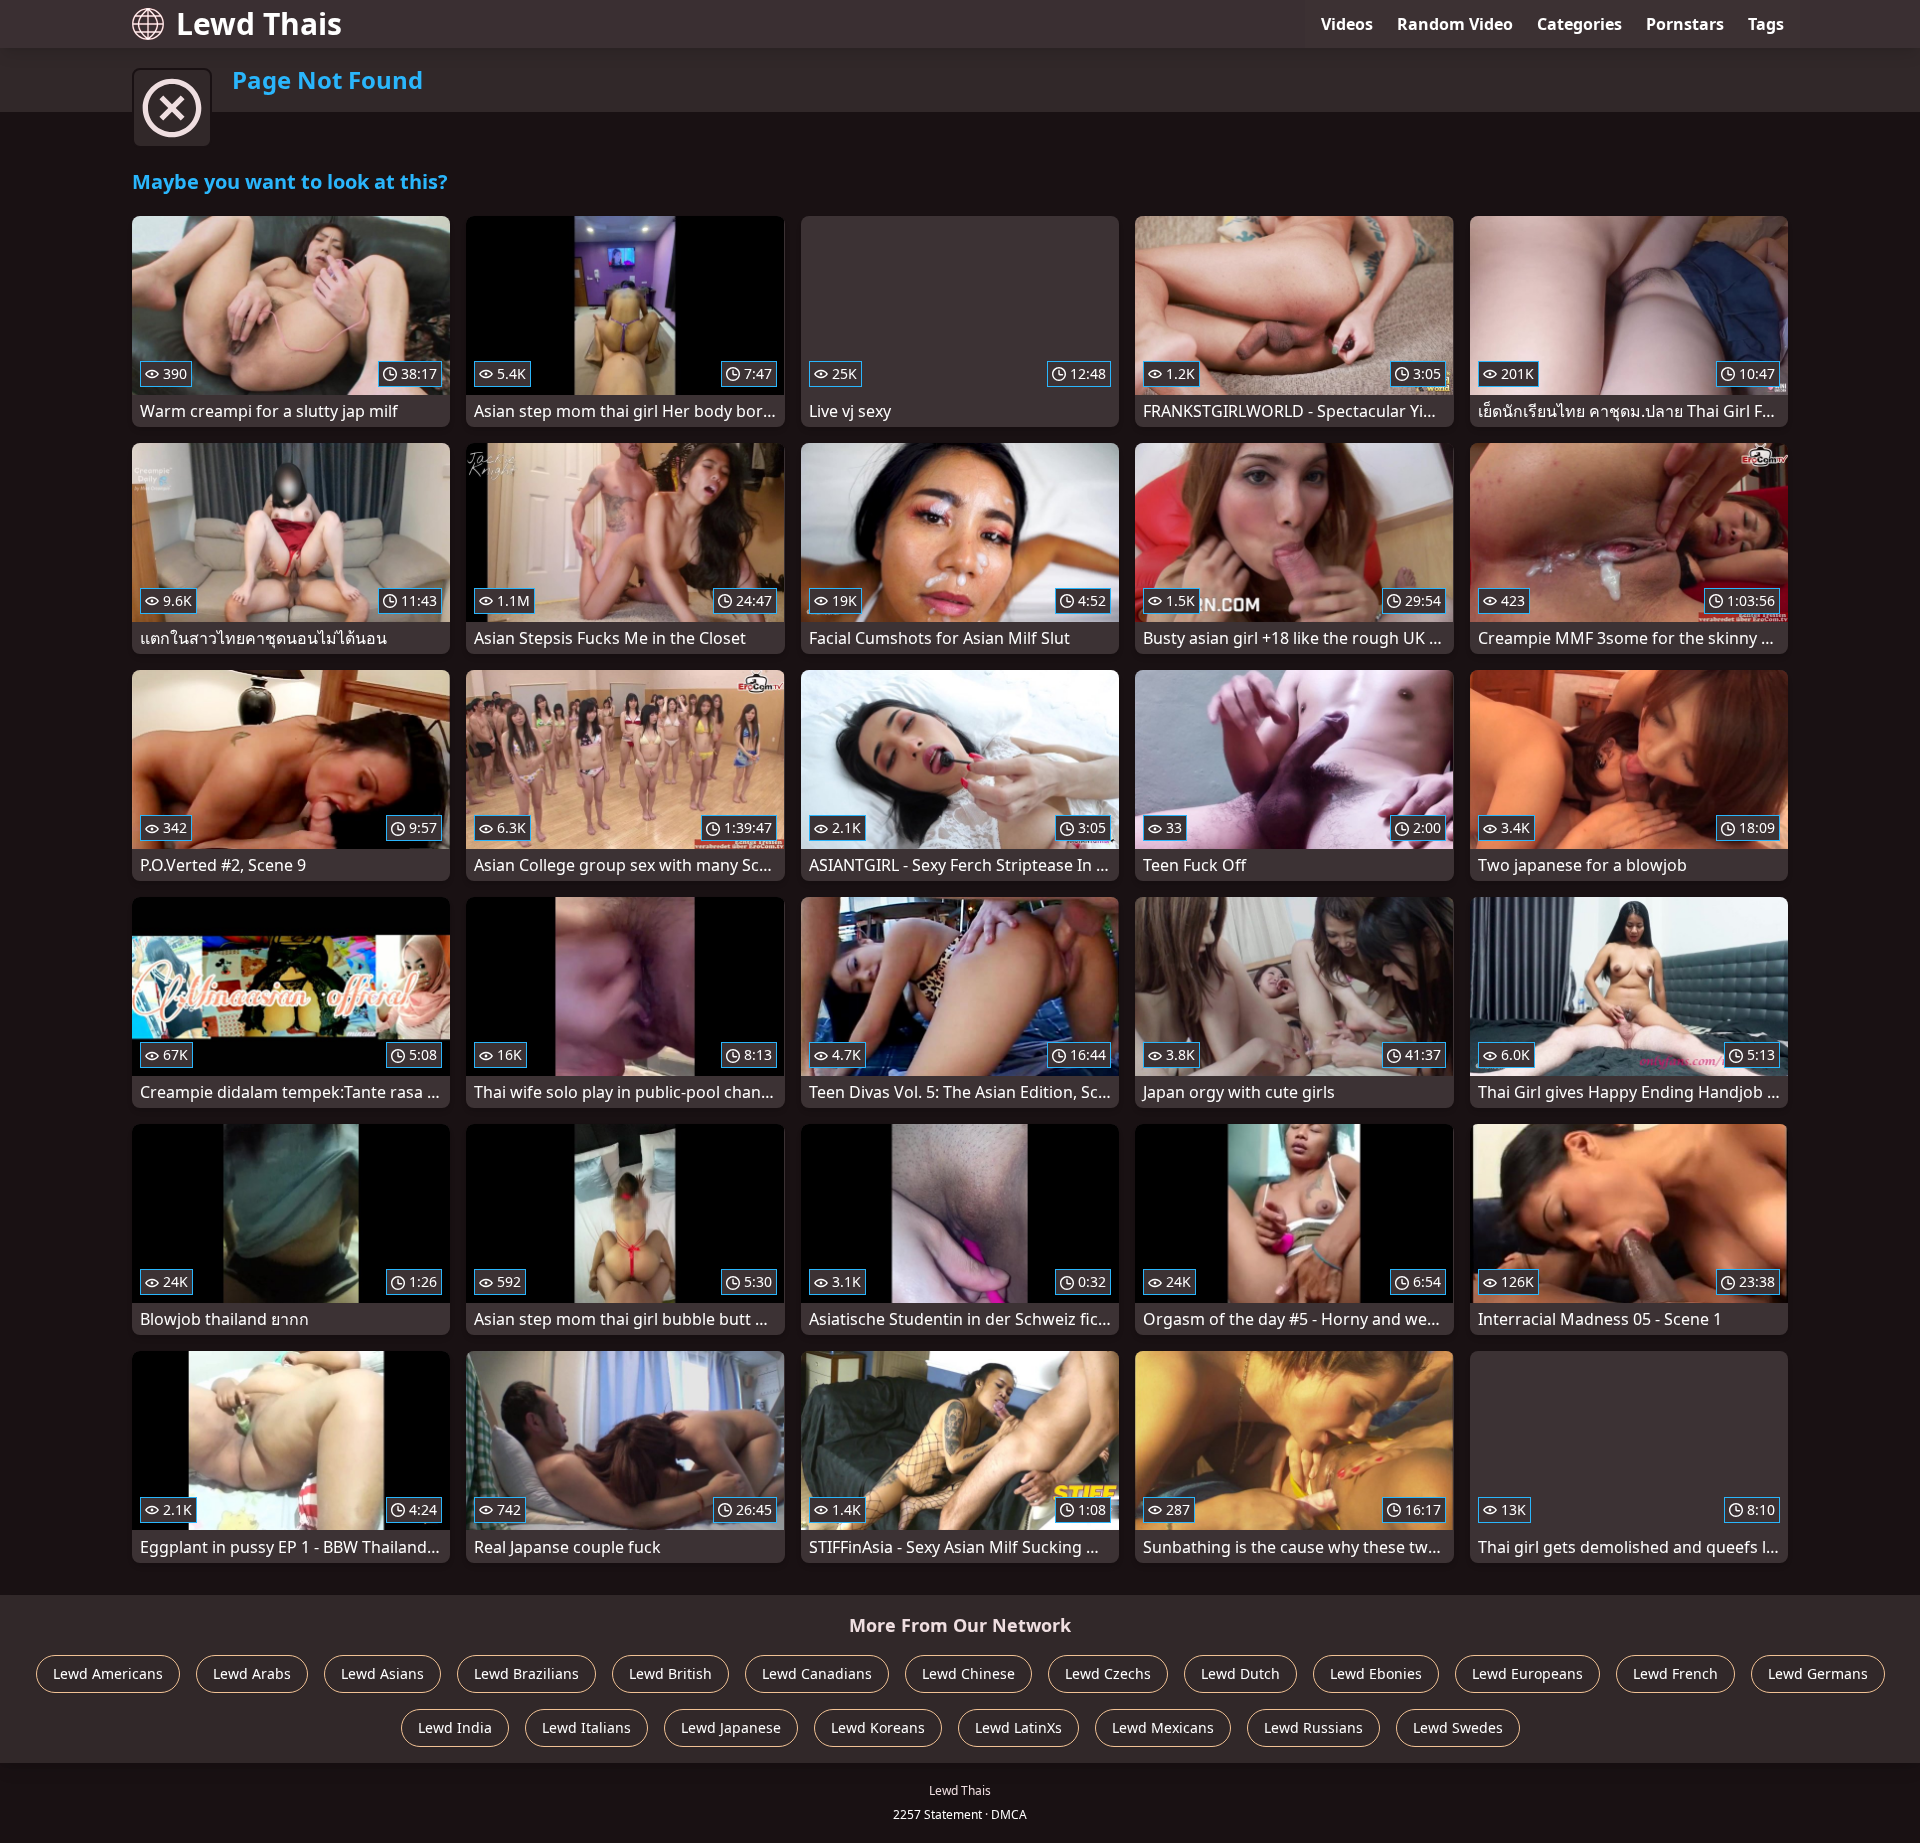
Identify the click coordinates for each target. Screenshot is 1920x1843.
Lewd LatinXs (1018, 1727)
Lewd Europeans (1527, 1673)
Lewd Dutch (1240, 1673)
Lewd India (455, 1727)
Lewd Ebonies (1376, 1673)
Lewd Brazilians (526, 1673)
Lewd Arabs (252, 1673)
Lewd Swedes (1458, 1727)
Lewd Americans (108, 1673)
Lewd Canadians (817, 1673)
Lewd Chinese (968, 1673)
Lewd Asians (382, 1673)
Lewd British (670, 1673)
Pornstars (1685, 24)
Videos (1347, 24)
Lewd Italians (586, 1727)
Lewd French (1675, 1673)
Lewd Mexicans (1163, 1727)
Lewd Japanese (731, 1727)
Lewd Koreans (878, 1727)
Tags (1766, 24)
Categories (1579, 24)
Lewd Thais (259, 23)
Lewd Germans (1818, 1673)
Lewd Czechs (1108, 1673)
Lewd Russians (1313, 1727)
